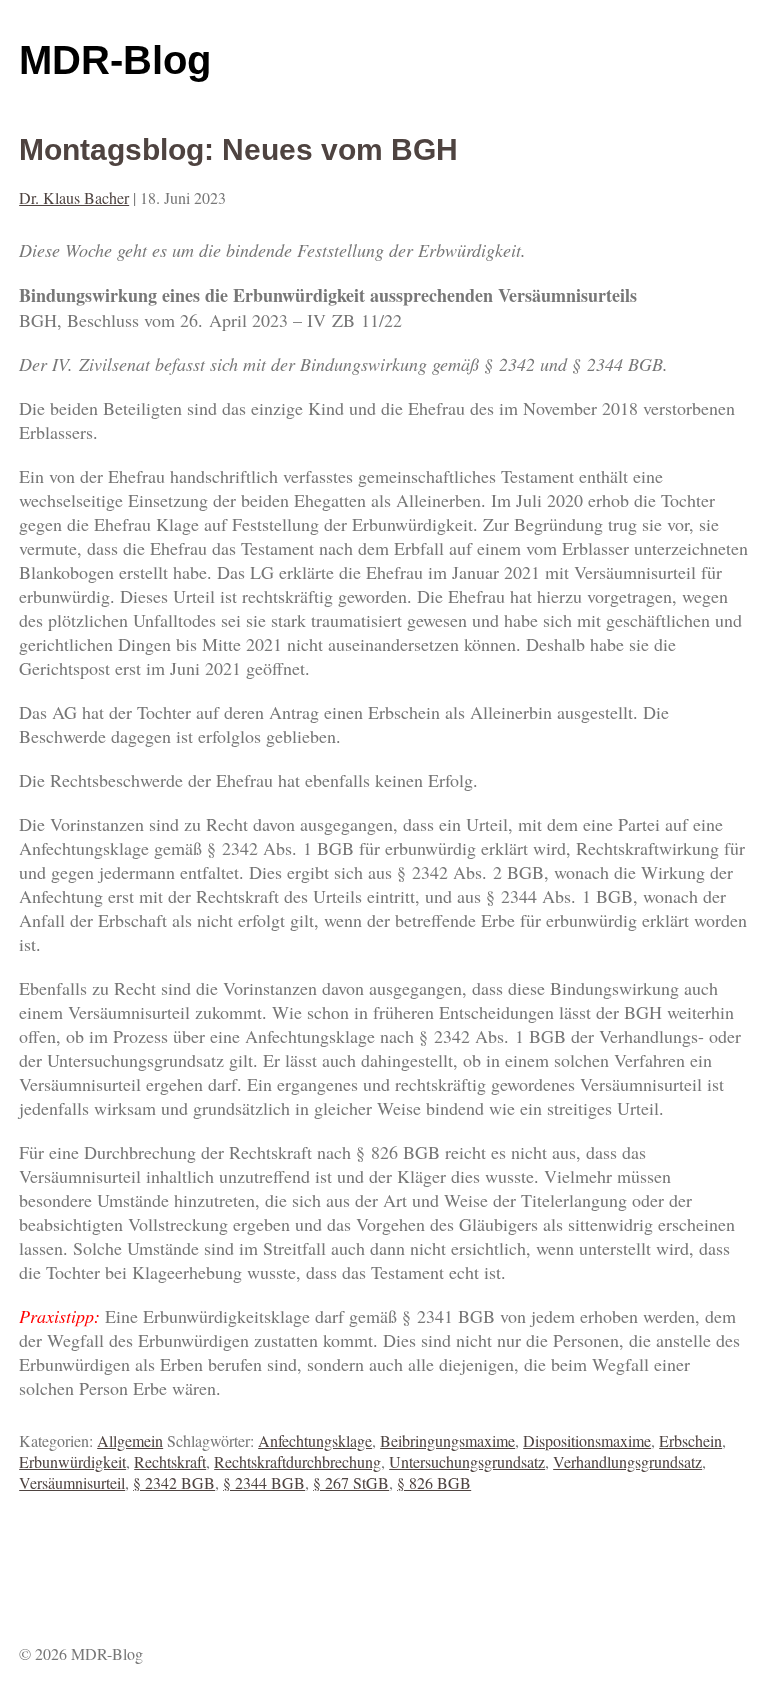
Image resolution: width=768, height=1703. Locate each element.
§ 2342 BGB (174, 1482)
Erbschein (690, 1440)
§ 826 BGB (434, 1482)
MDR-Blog (115, 60)
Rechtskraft (170, 1461)
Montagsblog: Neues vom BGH (238, 149)
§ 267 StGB (351, 1482)
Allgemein (130, 1440)
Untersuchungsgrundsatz (467, 1461)
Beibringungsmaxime (447, 1440)
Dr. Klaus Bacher (74, 197)
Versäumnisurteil (72, 1482)
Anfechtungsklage (315, 1440)
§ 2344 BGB (264, 1482)
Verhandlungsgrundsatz (627, 1461)
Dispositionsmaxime (587, 1440)
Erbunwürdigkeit (72, 1461)
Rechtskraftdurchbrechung (297, 1461)
